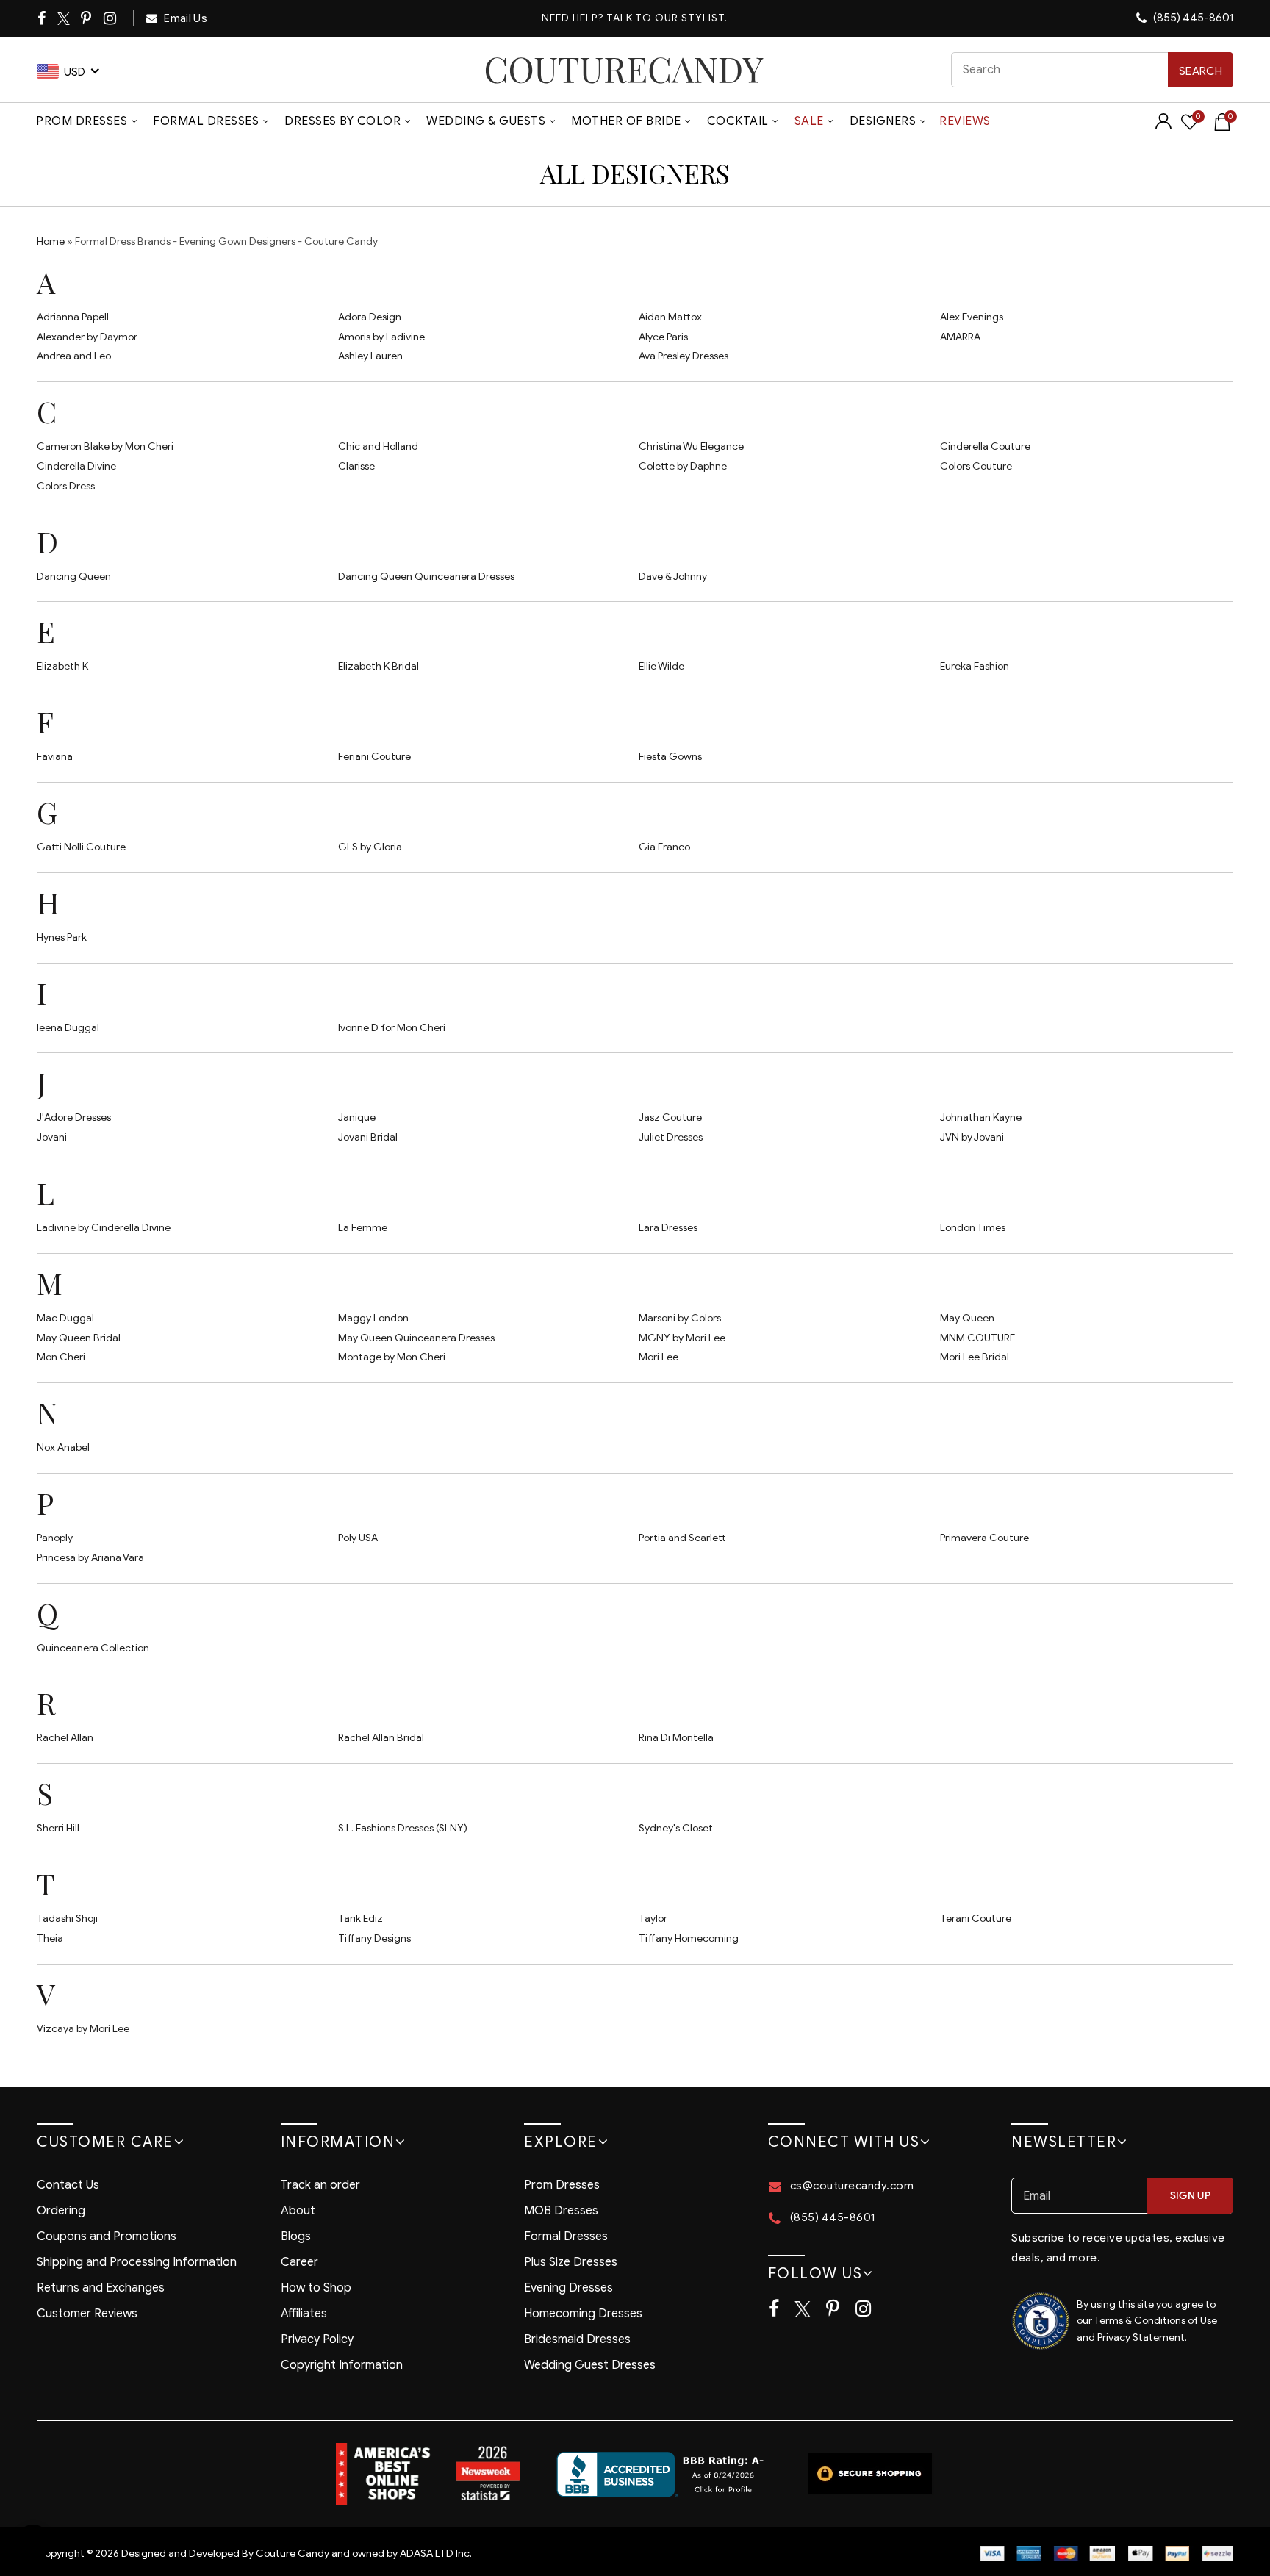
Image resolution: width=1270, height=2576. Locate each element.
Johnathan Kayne (981, 1117)
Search (1201, 71)
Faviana (55, 757)
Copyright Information (342, 2365)
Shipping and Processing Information (137, 2262)
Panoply (55, 1538)
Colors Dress (66, 486)
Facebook (43, 18)
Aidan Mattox (670, 317)
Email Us (184, 18)
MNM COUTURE (977, 1338)
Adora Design (370, 317)
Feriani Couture (374, 757)
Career (299, 2262)
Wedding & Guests (486, 121)
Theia (50, 1938)
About (298, 2211)
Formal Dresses (206, 121)
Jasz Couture (670, 1117)
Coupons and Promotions (107, 2236)
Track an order (320, 2185)
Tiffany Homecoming (689, 1938)
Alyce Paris (663, 337)
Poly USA (358, 1538)
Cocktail (738, 121)
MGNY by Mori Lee (682, 1338)
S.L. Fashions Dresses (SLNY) (403, 1828)
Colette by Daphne (683, 466)
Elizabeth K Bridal (379, 666)
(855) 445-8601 (1192, 18)
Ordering (61, 2211)
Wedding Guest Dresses (590, 2365)
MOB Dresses (561, 2211)
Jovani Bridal (368, 1137)
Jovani (52, 1137)
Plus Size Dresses (571, 2262)
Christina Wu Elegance (691, 446)
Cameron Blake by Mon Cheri (105, 446)
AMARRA (960, 337)
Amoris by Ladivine (381, 337)
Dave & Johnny (673, 577)
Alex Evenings (972, 317)
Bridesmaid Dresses (577, 2339)
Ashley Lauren (370, 356)
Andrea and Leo (74, 356)
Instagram (111, 18)
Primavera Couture (984, 1538)
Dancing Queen (74, 577)
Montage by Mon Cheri (392, 1357)
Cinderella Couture (985, 446)
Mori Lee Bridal (975, 1357)
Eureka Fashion (975, 666)
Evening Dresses (568, 2288)
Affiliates (304, 2314)
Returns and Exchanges (101, 2288)
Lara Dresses (668, 1228)
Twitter (64, 19)
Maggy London (373, 1318)
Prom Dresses (82, 121)
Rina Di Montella (676, 1738)
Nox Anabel (63, 1447)
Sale (809, 121)
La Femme (363, 1228)
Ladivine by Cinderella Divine (104, 1228)
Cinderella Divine (76, 466)
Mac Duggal (65, 1318)
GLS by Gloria (370, 847)
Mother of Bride (626, 121)
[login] (1163, 126)
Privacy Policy (317, 2339)
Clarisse (356, 466)
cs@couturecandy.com (852, 2186)
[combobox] (1093, 70)
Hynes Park (62, 937)
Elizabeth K (62, 666)
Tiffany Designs (374, 1938)
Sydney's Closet (676, 1828)
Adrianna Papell (73, 317)
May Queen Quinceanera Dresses (416, 1338)
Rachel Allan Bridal (381, 1738)
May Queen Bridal (79, 1338)
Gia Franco (664, 847)
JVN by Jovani (972, 1137)
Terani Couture (976, 1919)
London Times (973, 1228)
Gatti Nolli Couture (81, 847)
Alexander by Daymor (87, 337)
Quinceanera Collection (93, 1648)
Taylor (653, 1919)
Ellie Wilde (661, 666)
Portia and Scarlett (682, 1538)
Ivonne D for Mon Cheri (392, 1028)
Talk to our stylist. (667, 18)
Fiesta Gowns (670, 757)
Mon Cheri (61, 1357)
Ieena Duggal (68, 1028)
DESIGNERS (883, 121)
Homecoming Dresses (583, 2314)
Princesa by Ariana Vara (90, 1558)
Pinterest (87, 18)
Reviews (965, 121)
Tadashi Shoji (67, 1919)
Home (51, 241)
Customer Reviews (87, 2314)
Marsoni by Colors (680, 1318)
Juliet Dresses (671, 1137)
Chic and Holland (378, 446)
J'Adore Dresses (74, 1117)
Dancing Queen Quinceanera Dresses (426, 577)
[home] (624, 69)
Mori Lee (659, 1357)
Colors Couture (976, 466)
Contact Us (68, 2185)
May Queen (967, 1318)
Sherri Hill (58, 1828)
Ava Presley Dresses (684, 356)
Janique (357, 1117)
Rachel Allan (65, 1738)
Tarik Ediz (360, 1919)
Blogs (296, 2236)
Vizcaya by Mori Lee (83, 2029)
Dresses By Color (342, 121)
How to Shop (316, 2288)
